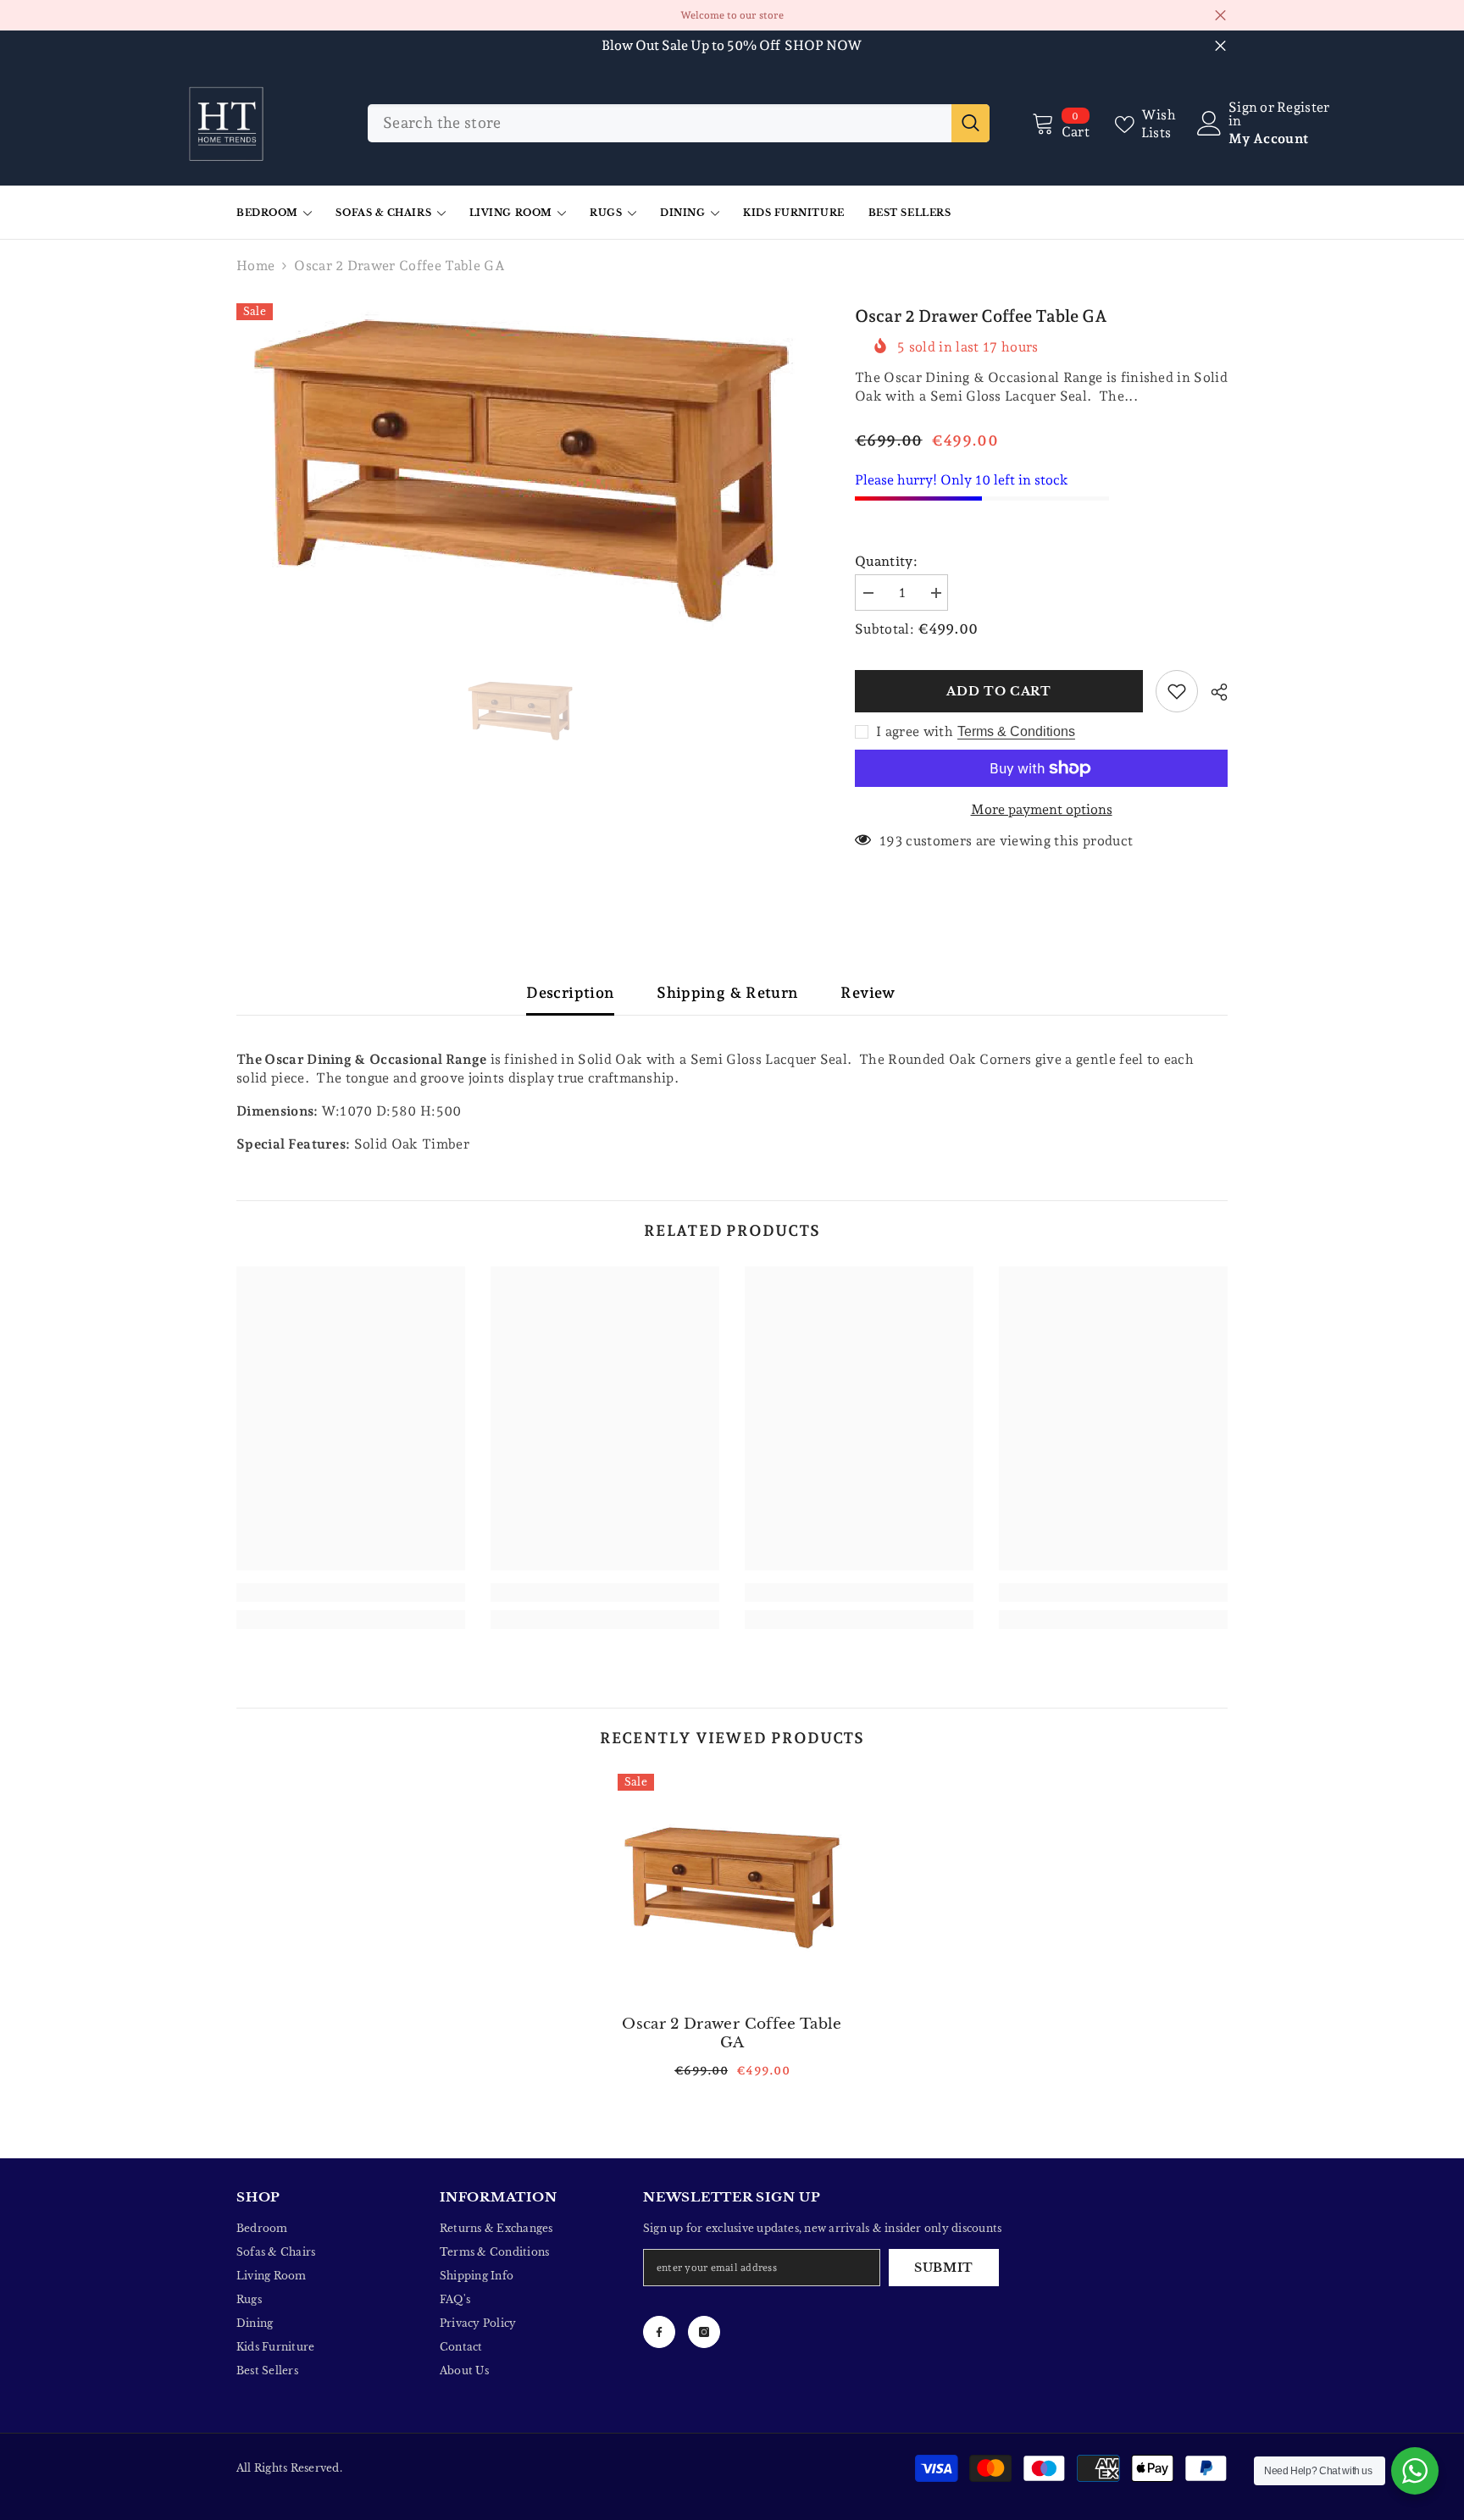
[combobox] (660, 123)
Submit (944, 2268)
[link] (351, 1592)
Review (868, 992)
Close (1220, 16)
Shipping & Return (727, 992)
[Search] (679, 123)
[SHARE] (1213, 692)
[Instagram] (704, 2332)
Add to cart (1002, 691)
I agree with (915, 731)
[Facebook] (659, 2332)
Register (1303, 108)
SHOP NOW (823, 45)
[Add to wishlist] (1177, 691)
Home (255, 266)
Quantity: (886, 561)
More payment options (1042, 809)
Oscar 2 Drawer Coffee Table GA (732, 2033)
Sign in (1243, 114)
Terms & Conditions (1016, 731)
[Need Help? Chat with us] (1415, 2471)
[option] (521, 471)
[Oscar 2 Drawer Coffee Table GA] (732, 1888)
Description (570, 992)
